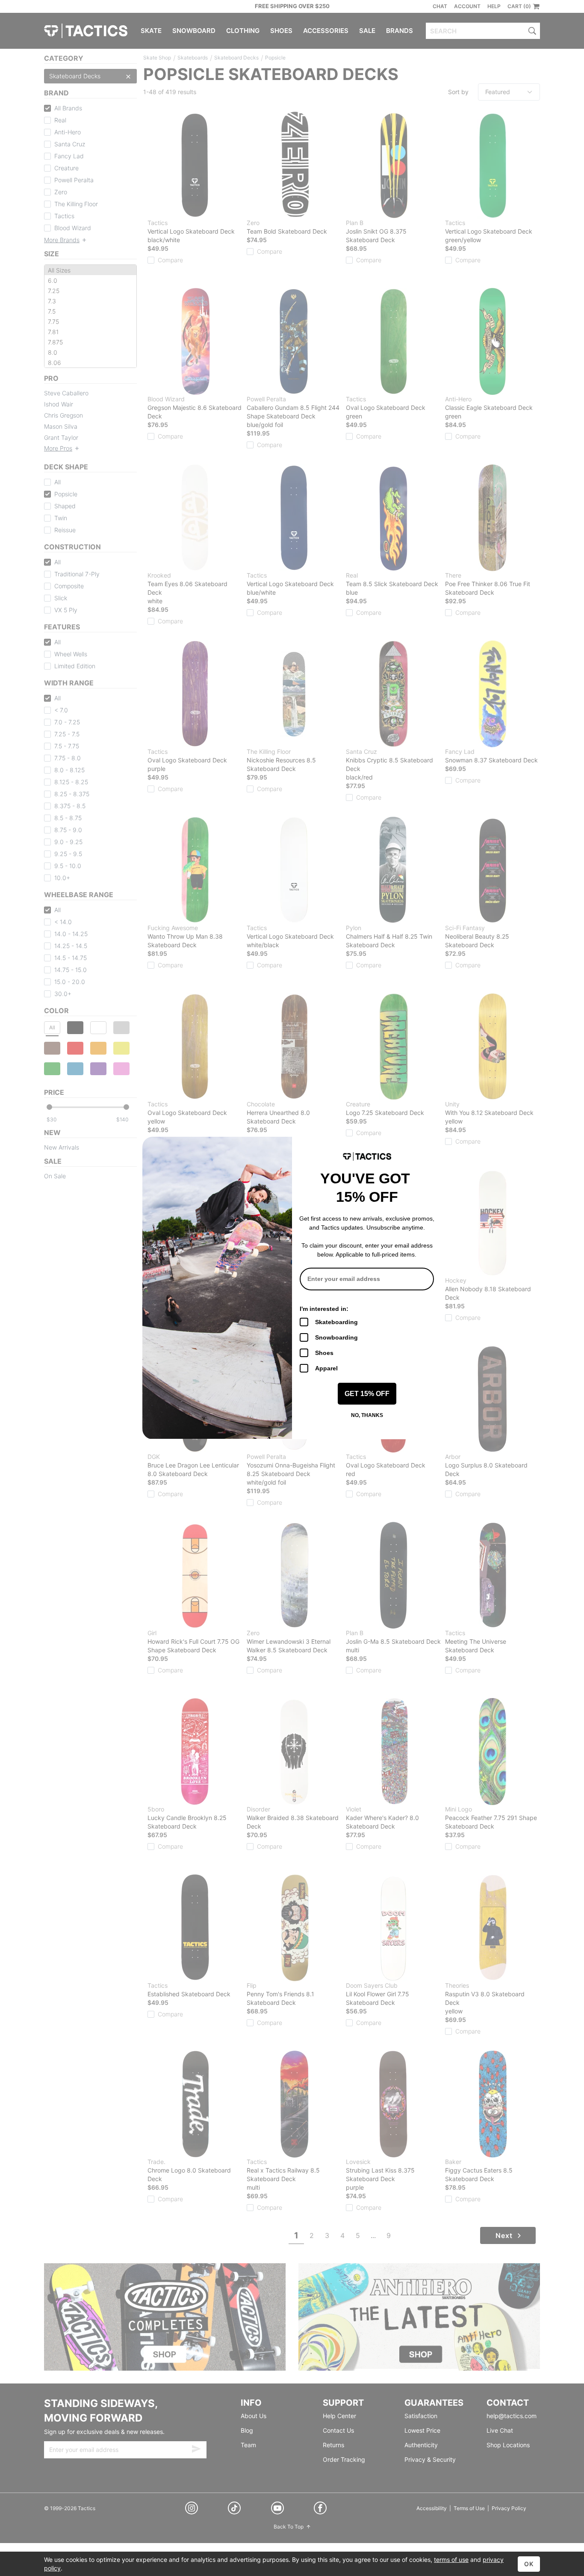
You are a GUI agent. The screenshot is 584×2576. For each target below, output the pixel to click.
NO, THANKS (367, 1415)
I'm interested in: (324, 1309)
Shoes (324, 1353)
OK (529, 2564)
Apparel (326, 1368)
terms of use (451, 2560)
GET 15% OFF (367, 1394)
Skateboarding (336, 1322)
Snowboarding (336, 1337)
